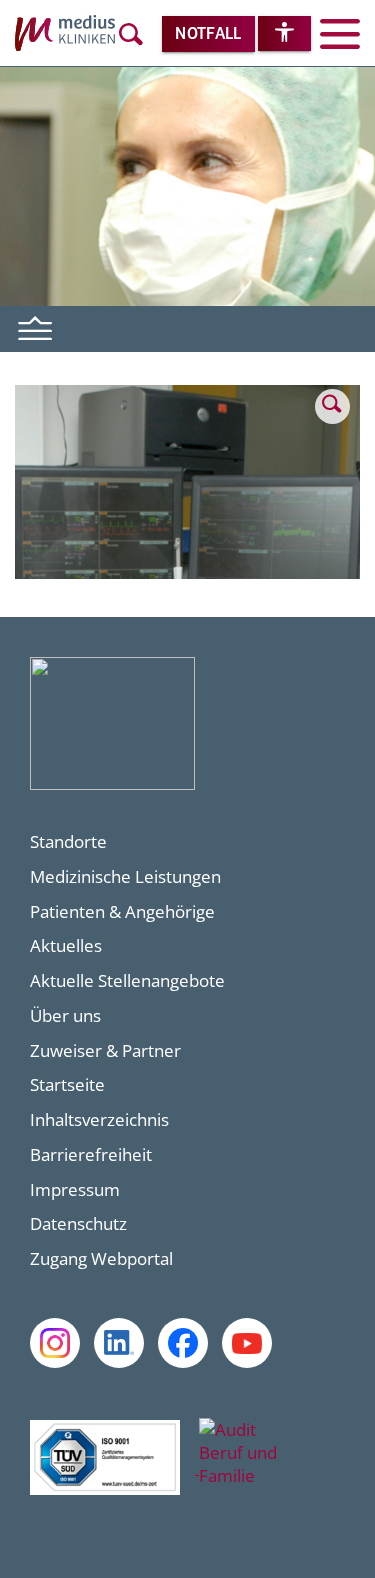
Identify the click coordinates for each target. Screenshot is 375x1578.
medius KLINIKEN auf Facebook (183, 1343)
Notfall (208, 34)
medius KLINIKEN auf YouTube (247, 1343)
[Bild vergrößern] (187, 572)
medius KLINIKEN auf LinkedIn (119, 1343)
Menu (36, 326)
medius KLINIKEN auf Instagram (55, 1343)
